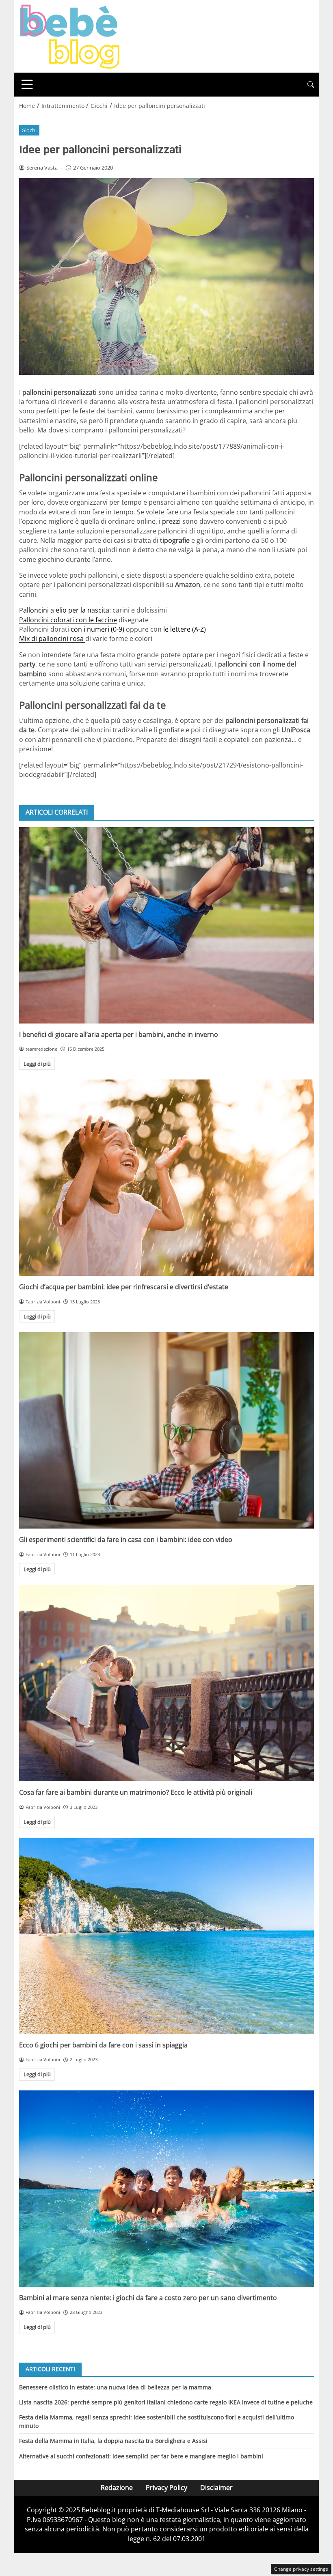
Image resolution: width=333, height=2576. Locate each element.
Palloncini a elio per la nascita (64, 610)
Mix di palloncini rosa (52, 639)
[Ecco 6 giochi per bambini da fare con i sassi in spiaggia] (166, 1936)
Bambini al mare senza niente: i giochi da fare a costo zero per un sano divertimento (148, 2298)
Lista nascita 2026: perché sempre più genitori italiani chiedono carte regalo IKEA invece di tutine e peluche (166, 2402)
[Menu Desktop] (27, 84)
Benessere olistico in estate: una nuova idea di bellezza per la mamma (115, 2387)
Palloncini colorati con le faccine (68, 620)
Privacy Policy (166, 2488)
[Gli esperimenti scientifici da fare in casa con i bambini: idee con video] (166, 1430)
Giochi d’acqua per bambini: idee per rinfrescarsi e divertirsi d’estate (124, 1287)
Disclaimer (216, 2488)
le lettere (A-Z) (185, 629)
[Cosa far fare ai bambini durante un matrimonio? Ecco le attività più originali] (166, 1683)
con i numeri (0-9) (98, 629)
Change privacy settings (301, 2569)
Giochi (29, 130)
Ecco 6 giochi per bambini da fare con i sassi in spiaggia (103, 2045)
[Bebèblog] (69, 36)
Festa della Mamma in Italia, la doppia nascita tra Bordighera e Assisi (113, 2441)
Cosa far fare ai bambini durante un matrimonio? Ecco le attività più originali (136, 1792)
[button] (311, 85)
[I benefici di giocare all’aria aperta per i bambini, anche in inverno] (166, 925)
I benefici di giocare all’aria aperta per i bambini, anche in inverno (119, 1034)
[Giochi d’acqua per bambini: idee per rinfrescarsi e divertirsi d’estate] (166, 1178)
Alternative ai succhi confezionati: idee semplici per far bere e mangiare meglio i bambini (141, 2456)
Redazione (117, 2488)
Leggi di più (37, 1064)
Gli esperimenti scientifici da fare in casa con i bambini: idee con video (126, 1540)
